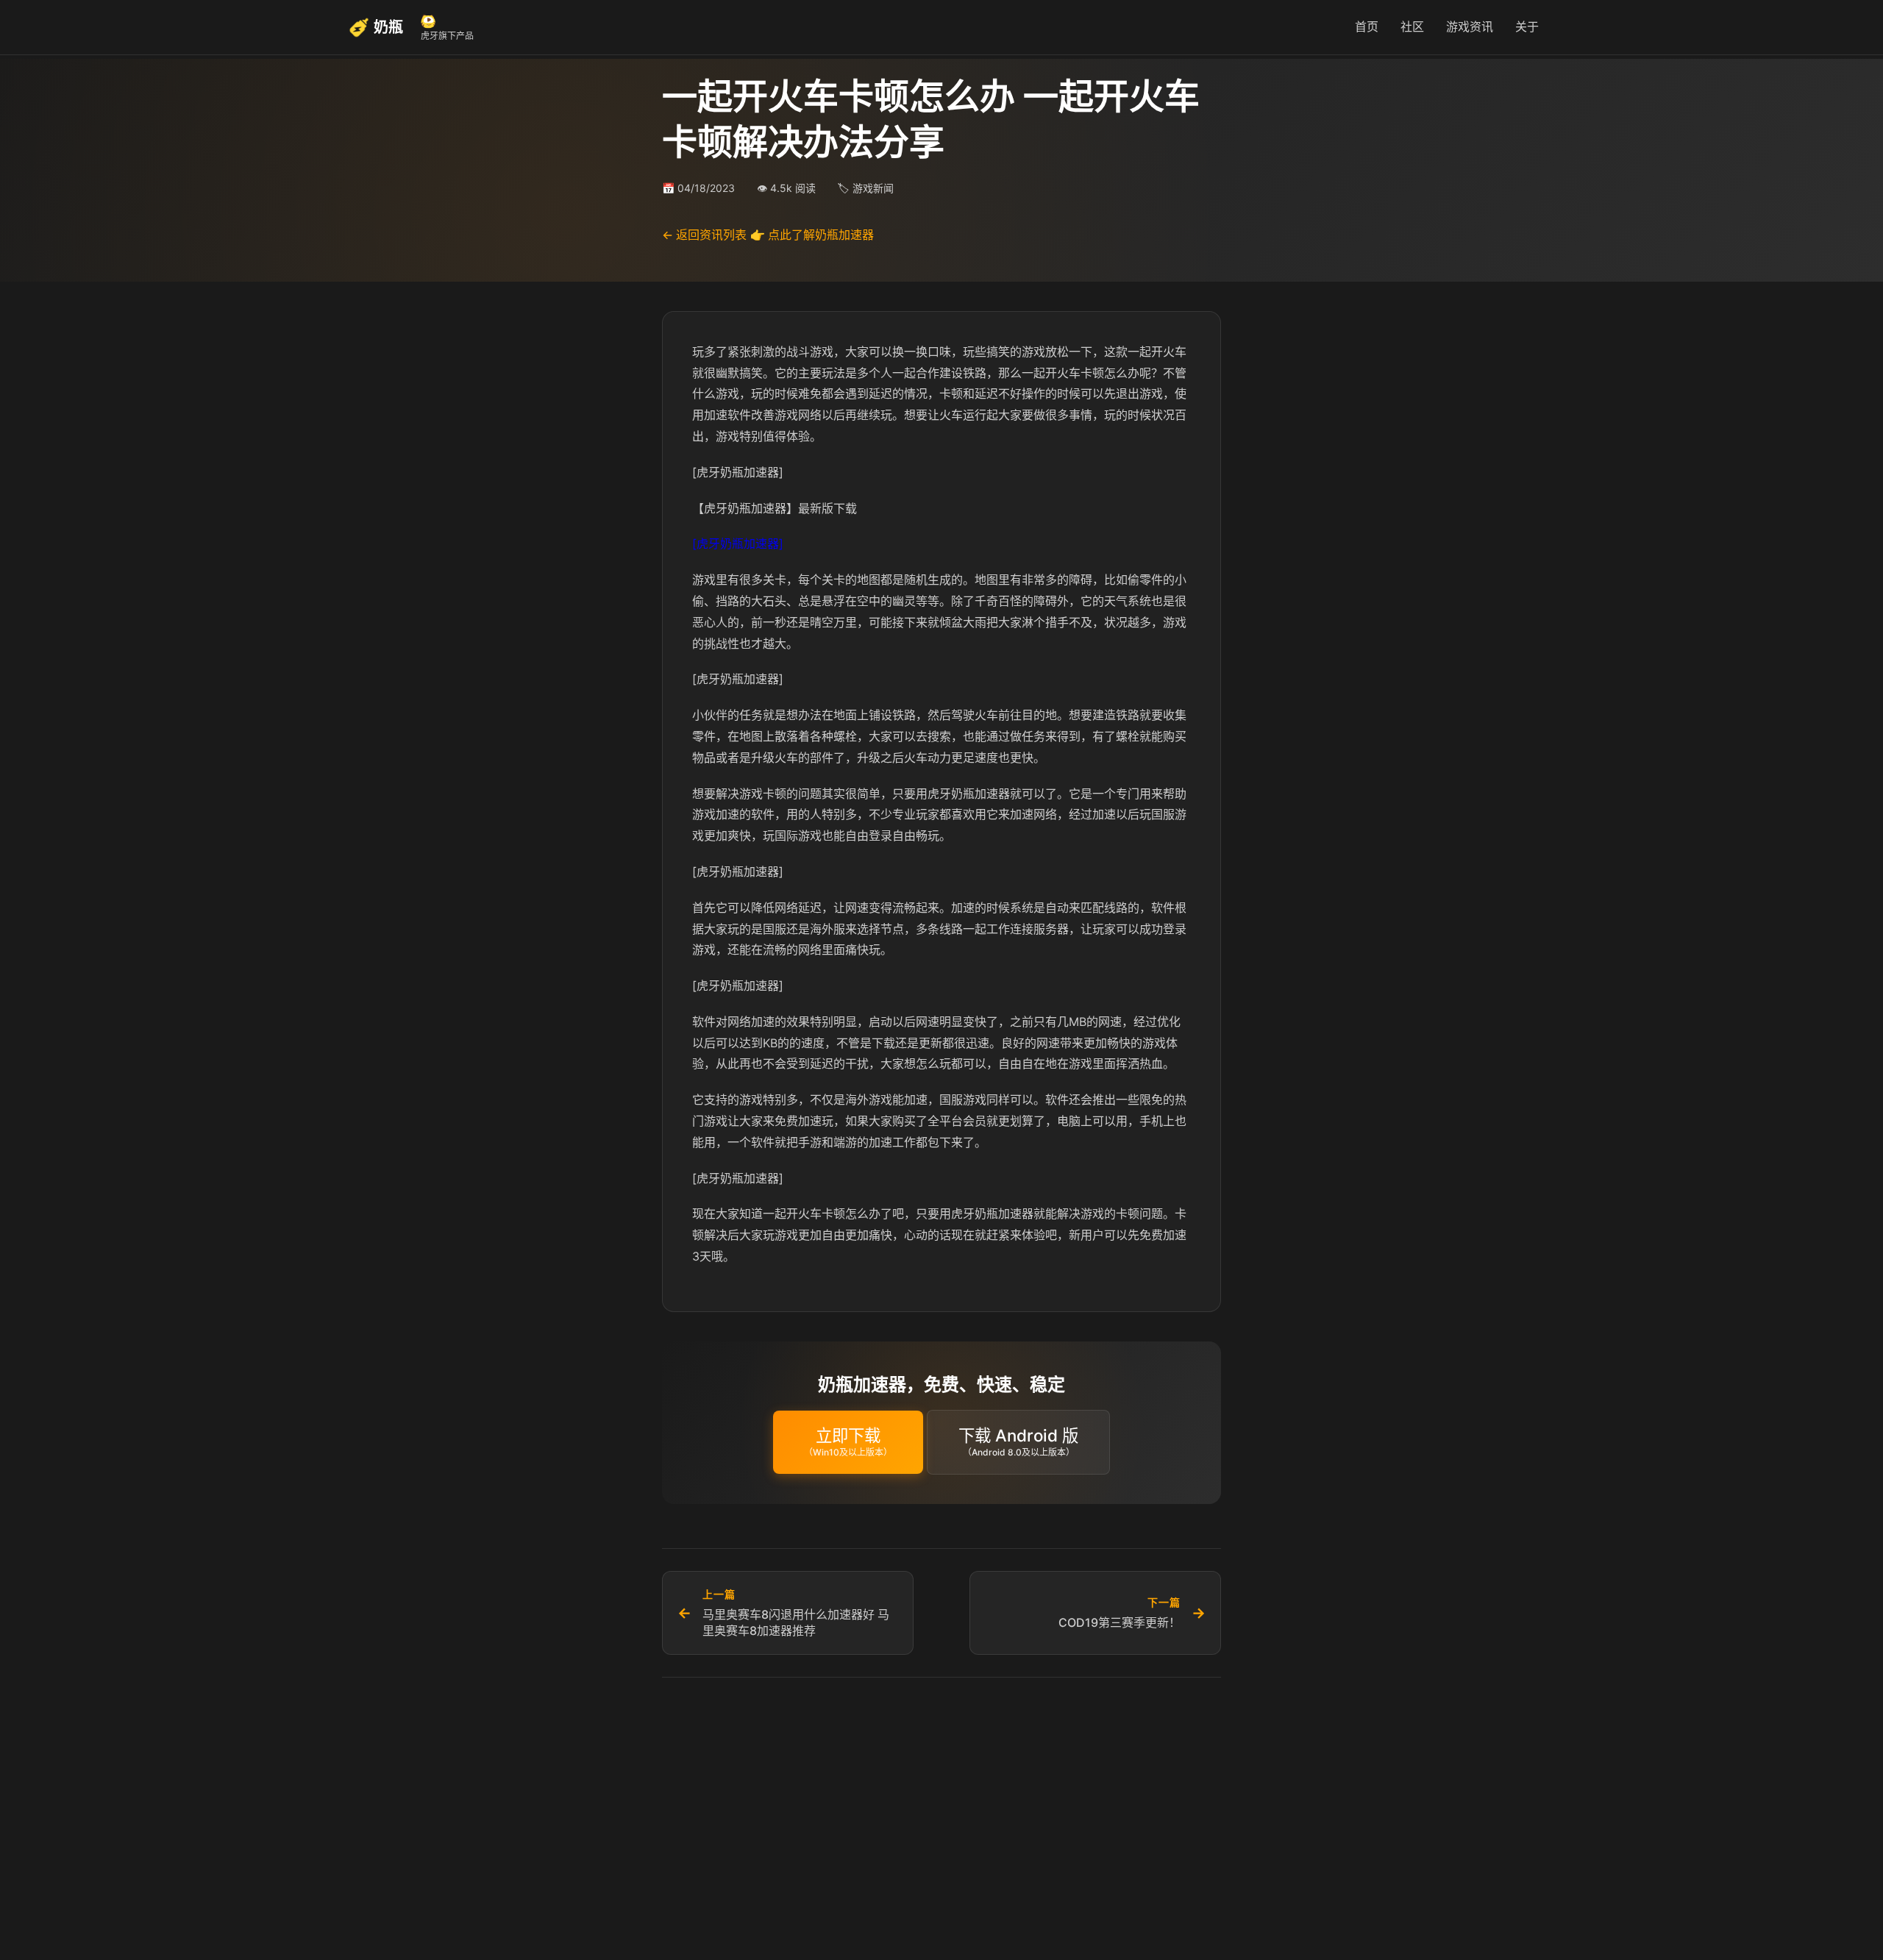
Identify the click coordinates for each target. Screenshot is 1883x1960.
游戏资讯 (1470, 26)
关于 (1527, 26)
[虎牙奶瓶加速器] (738, 544)
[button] (848, 1442)
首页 (1367, 26)
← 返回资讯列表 (704, 235)
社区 (1412, 26)
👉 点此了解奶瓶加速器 (812, 235)
